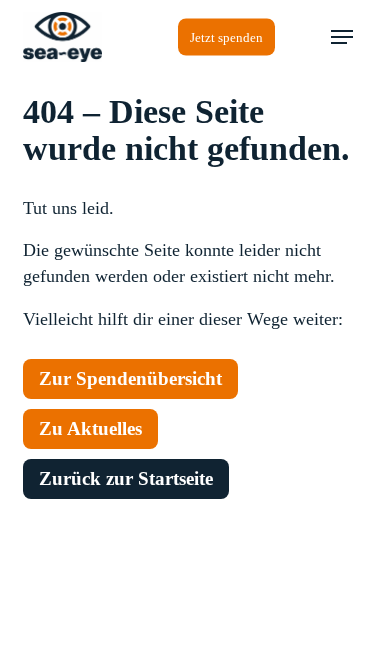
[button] (342, 37)
